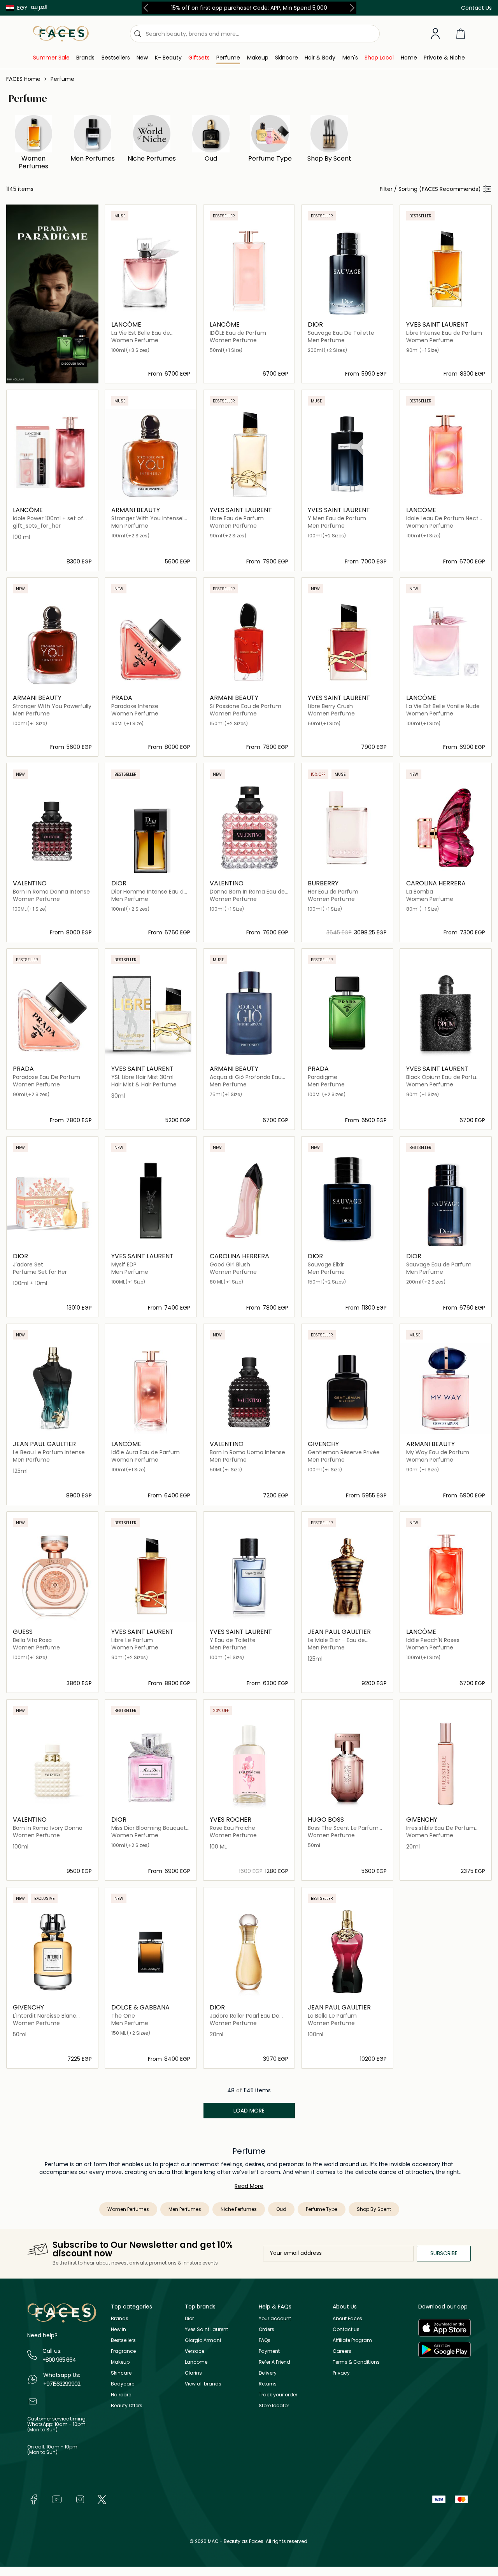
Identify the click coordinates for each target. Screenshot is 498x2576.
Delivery (268, 2373)
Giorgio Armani (203, 2340)
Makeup (120, 2362)
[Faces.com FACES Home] (61, 33)
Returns (268, 2384)
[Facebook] (33, 2499)
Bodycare (123, 2384)
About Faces (347, 2318)
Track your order (278, 2395)
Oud (281, 2209)
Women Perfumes (128, 2209)
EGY (22, 8)
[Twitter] (102, 2499)
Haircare (121, 2395)
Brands (120, 2318)
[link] (51, 58)
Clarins (193, 2373)
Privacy (341, 2373)
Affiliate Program (352, 2340)
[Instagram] (80, 2499)
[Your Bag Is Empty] (461, 34)
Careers (342, 2351)
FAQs (265, 2340)
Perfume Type (322, 2209)
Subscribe (444, 2253)
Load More (249, 2111)
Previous (147, 8)
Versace (195, 2351)
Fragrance (123, 2351)
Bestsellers (123, 2340)
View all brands (203, 2384)
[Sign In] (435, 34)
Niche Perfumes (239, 2209)
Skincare (121, 2373)
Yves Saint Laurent (206, 2329)
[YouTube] (57, 2499)
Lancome (196, 2362)
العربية (39, 7)
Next (351, 8)
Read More (249, 2186)
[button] (17, 8)
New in (118, 2329)
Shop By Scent (374, 2209)
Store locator (274, 2405)
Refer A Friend (274, 2362)
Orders (267, 2329)
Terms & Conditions (356, 2362)
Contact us (346, 2329)
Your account (275, 2318)
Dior (189, 2318)
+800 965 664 (59, 2360)
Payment (269, 2351)
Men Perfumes (185, 2209)
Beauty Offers (127, 2405)
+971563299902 (62, 2384)
